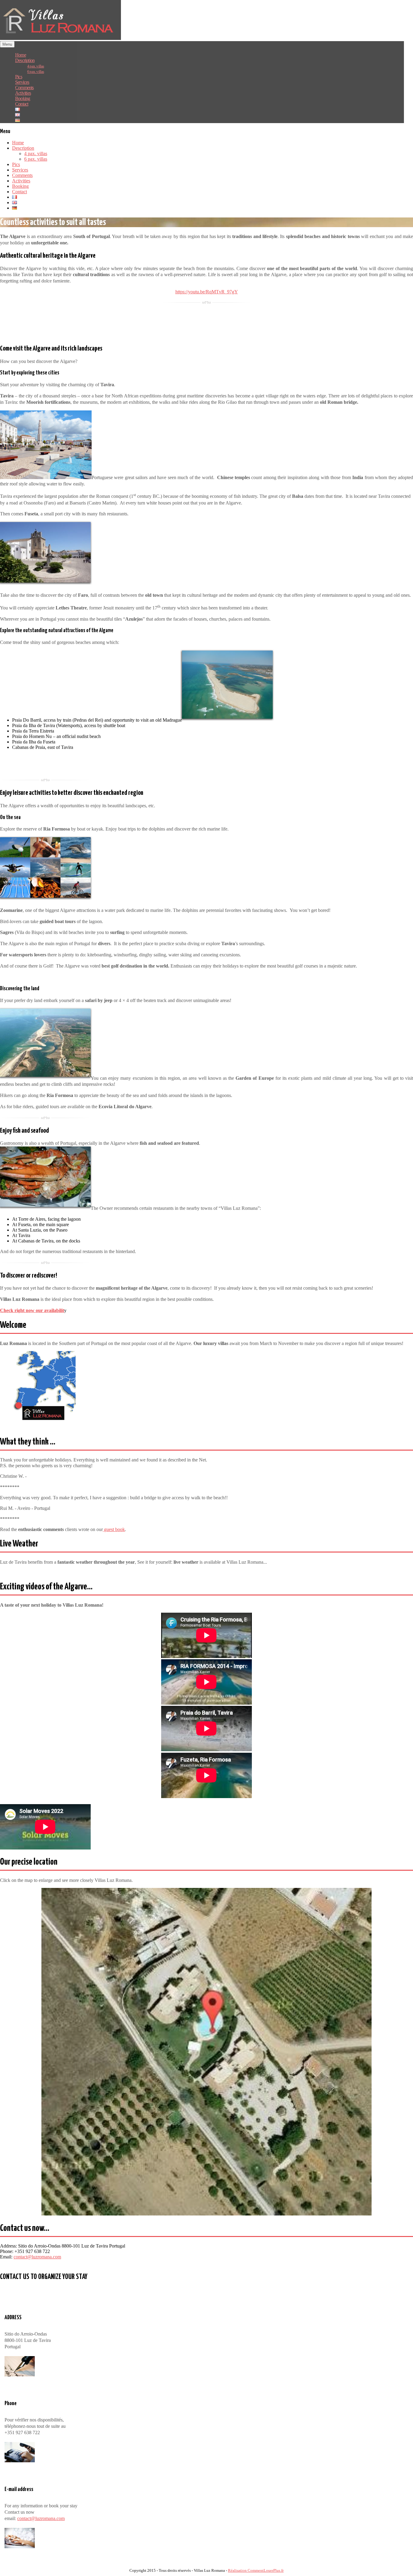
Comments (22, 175)
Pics (16, 164)
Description (23, 148)
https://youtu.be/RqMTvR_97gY (207, 292)
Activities (21, 181)
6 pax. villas (36, 72)
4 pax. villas (36, 153)
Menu (7, 44)
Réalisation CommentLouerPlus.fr (256, 2571)
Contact (20, 192)
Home (18, 143)
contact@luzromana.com (37, 2257)
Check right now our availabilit (32, 1310)
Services (20, 170)
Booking (20, 186)
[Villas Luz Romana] (60, 38)
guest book (114, 1529)
